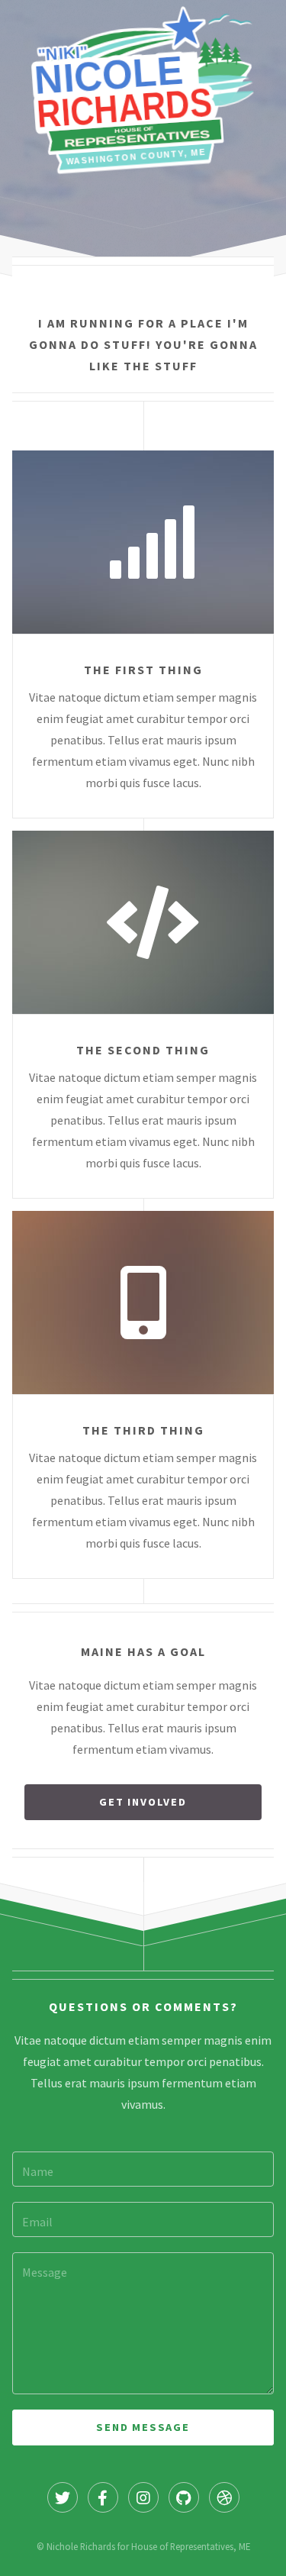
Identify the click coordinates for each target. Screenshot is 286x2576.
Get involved (143, 1802)
